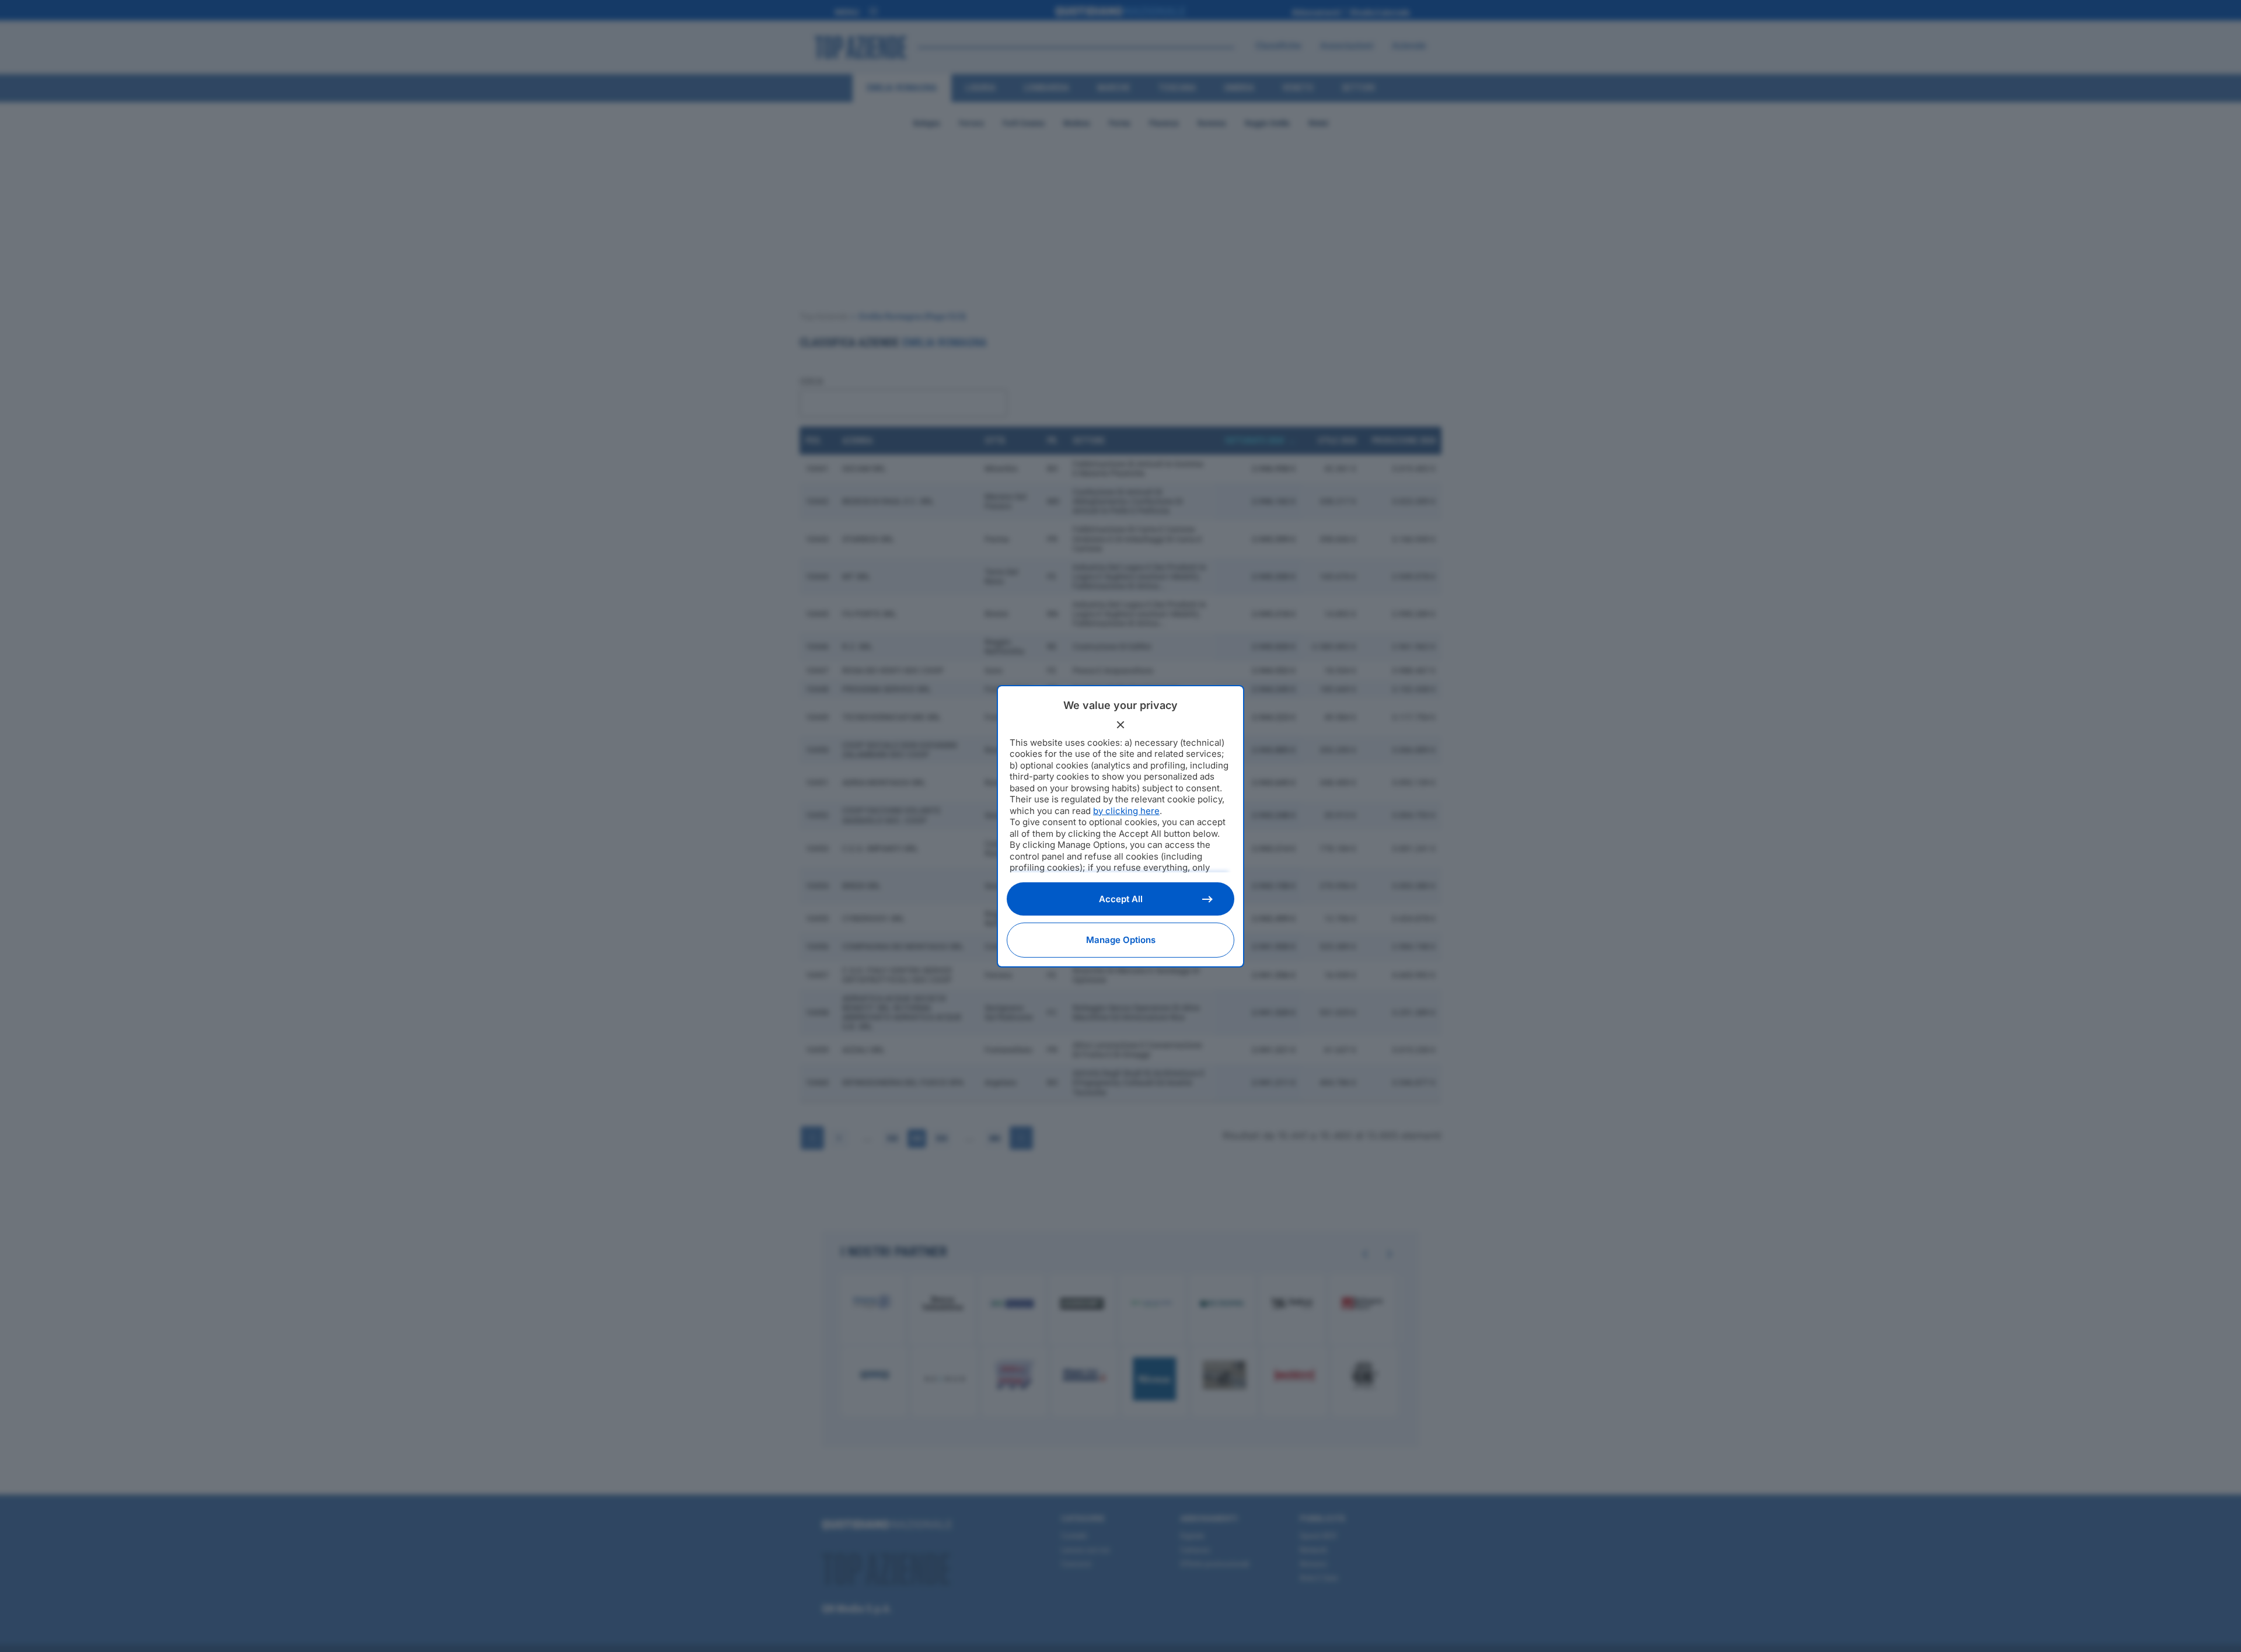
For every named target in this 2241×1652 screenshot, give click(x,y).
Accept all (1121, 899)
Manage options (1121, 940)
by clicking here (1126, 811)
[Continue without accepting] (1120, 725)
